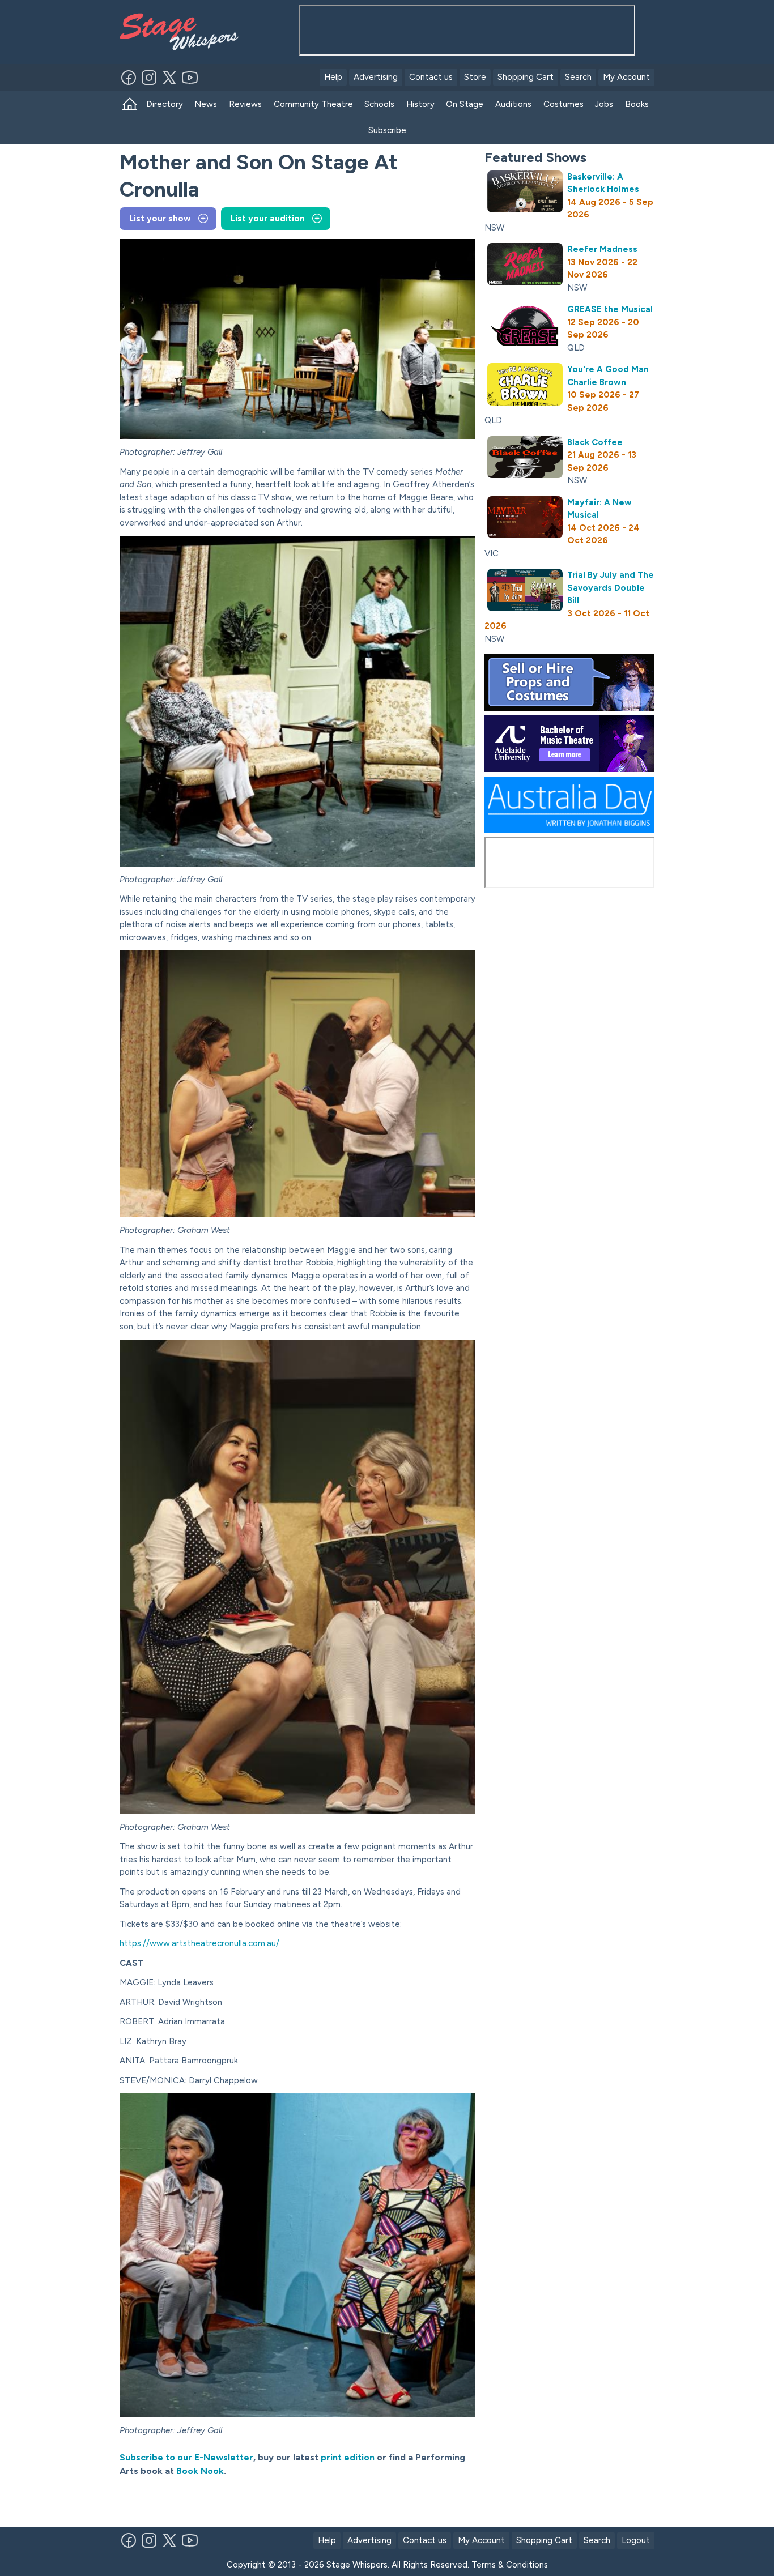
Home (130, 105)
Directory (165, 104)
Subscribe (387, 130)
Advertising (376, 77)
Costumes (564, 104)
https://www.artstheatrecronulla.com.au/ (199, 1943)
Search (578, 77)
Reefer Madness (602, 249)
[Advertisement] (252, 2502)
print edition (346, 2457)
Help (333, 77)
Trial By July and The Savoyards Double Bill (611, 588)
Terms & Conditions (510, 2565)
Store (475, 77)
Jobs (604, 104)
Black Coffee (595, 442)
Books (637, 104)
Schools (379, 104)
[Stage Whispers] (176, 32)
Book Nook (200, 2471)
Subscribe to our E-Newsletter (186, 2457)
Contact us (431, 77)
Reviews (245, 104)
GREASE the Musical (610, 309)
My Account (626, 77)
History (420, 104)
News (206, 104)
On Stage (465, 104)
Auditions (513, 104)
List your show (160, 219)
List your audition (268, 219)
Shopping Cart (526, 77)
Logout (636, 2540)
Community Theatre (313, 104)
